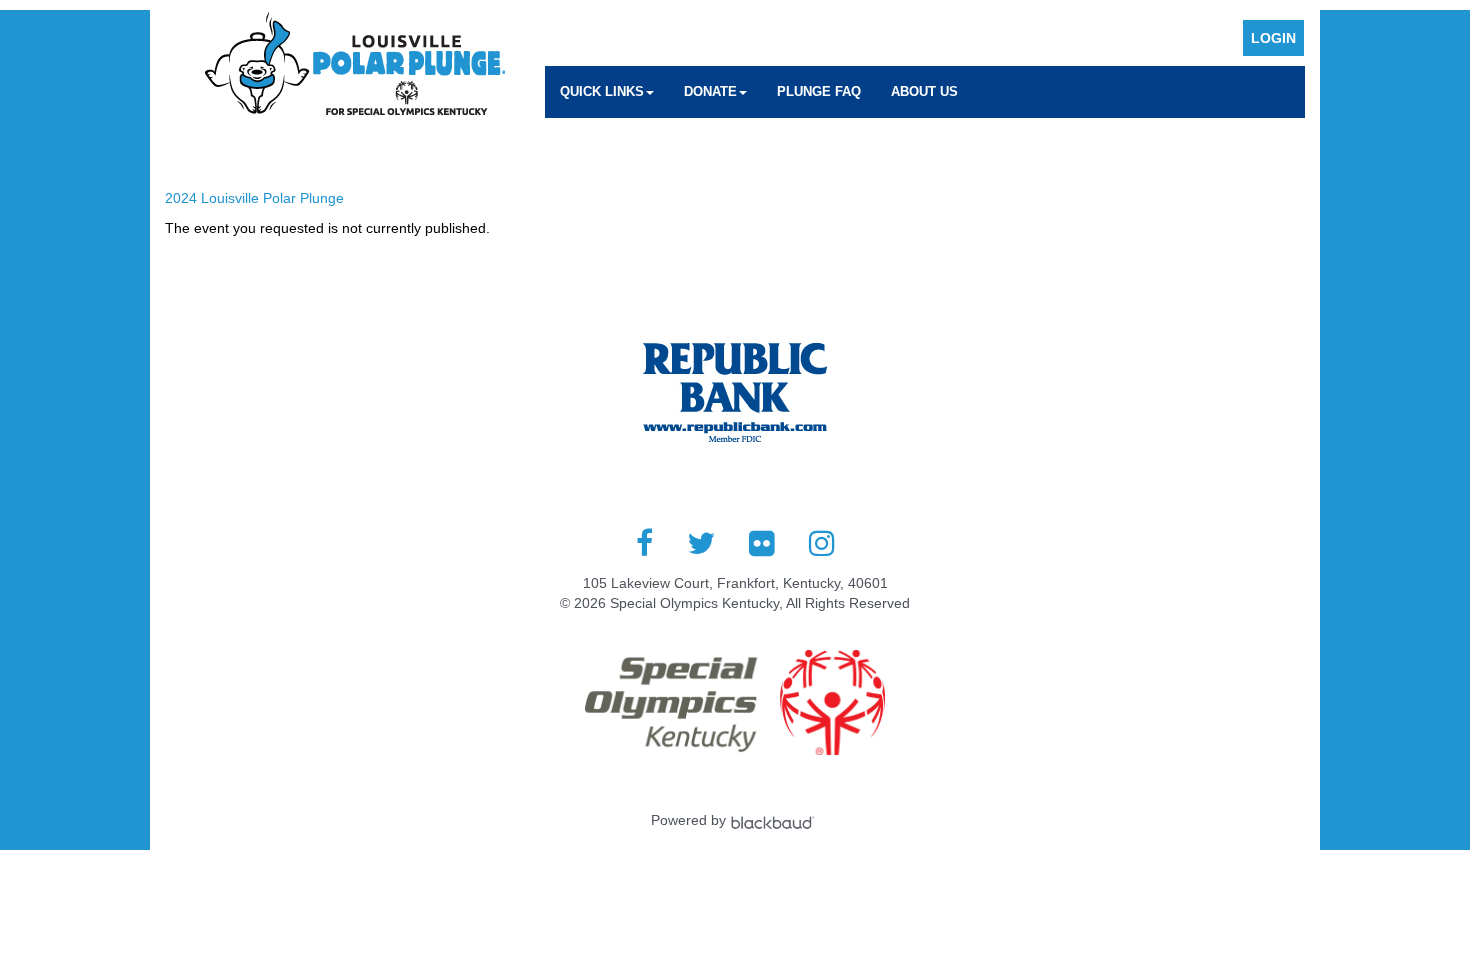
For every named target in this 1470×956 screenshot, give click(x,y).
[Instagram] (822, 543)
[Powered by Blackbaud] (775, 820)
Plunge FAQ (819, 91)
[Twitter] (701, 543)
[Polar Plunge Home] (355, 67)
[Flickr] (762, 543)
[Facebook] (644, 543)
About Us (924, 91)
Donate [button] (710, 91)
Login (1273, 38)
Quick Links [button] (602, 91)
